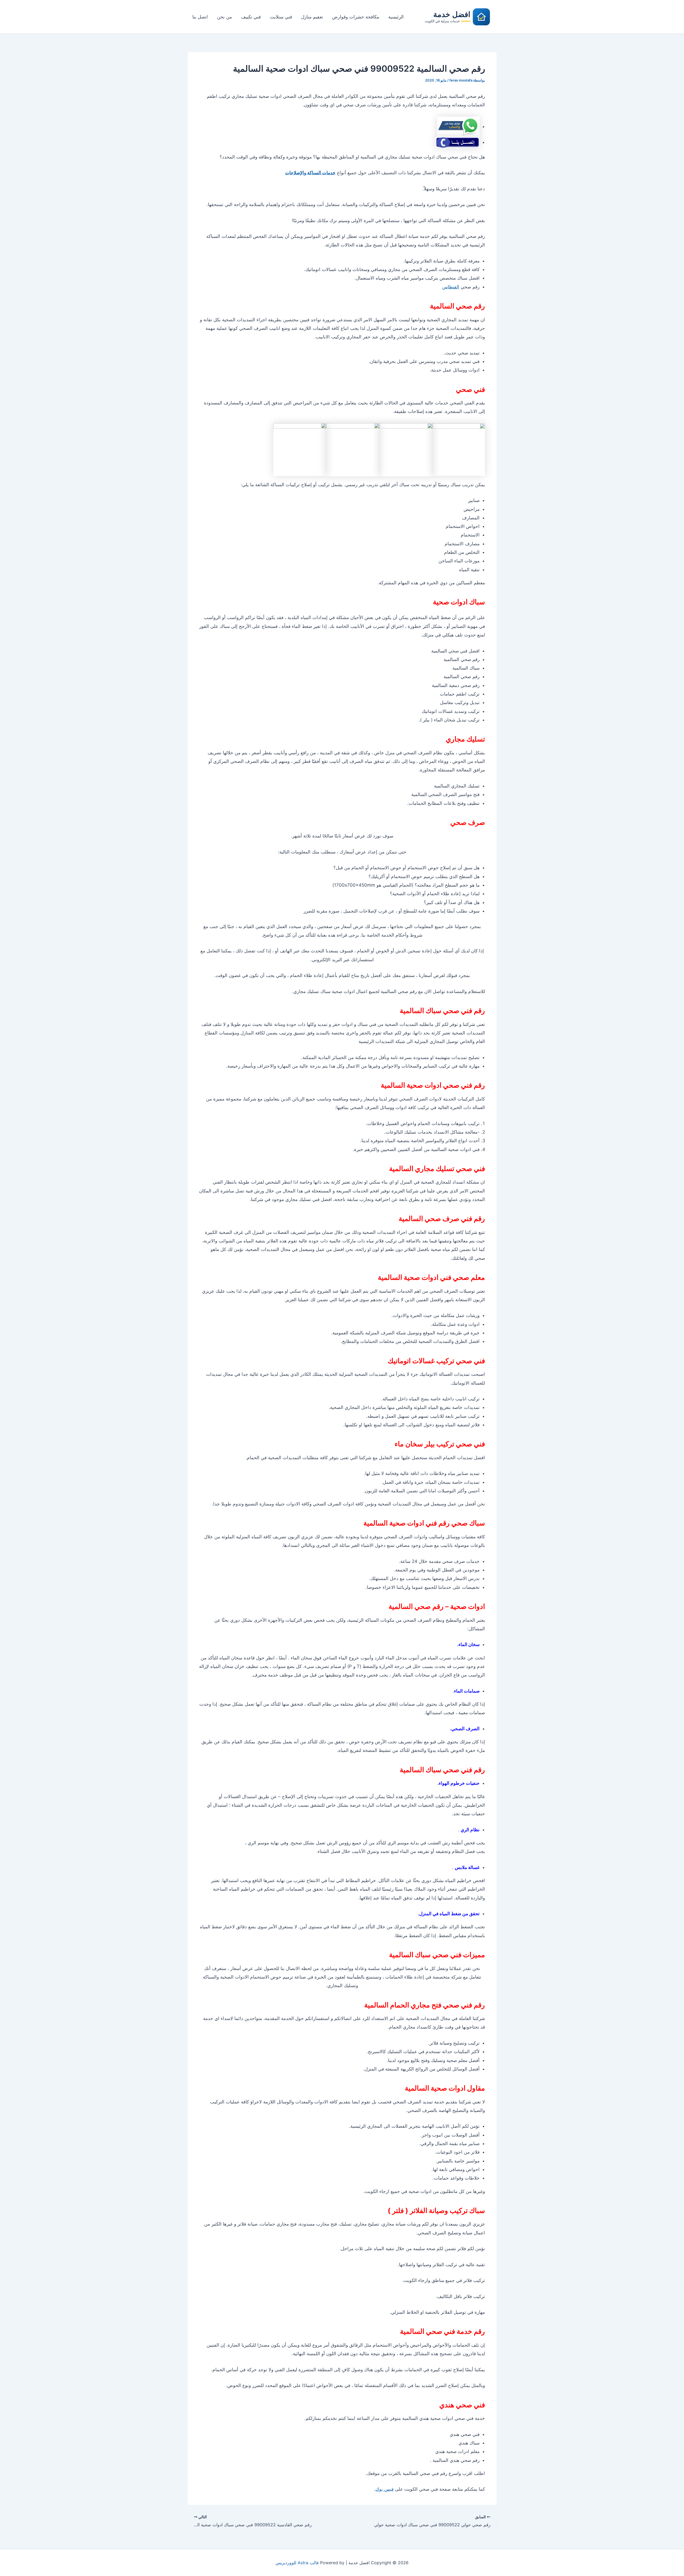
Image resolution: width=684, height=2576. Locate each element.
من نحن (224, 17)
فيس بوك (384, 2489)
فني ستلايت (281, 17)
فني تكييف (251, 17)
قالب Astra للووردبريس (297, 2563)
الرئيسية (396, 17)
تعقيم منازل (312, 17)
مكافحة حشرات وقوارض (356, 17)
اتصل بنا (200, 17)
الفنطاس (451, 287)
